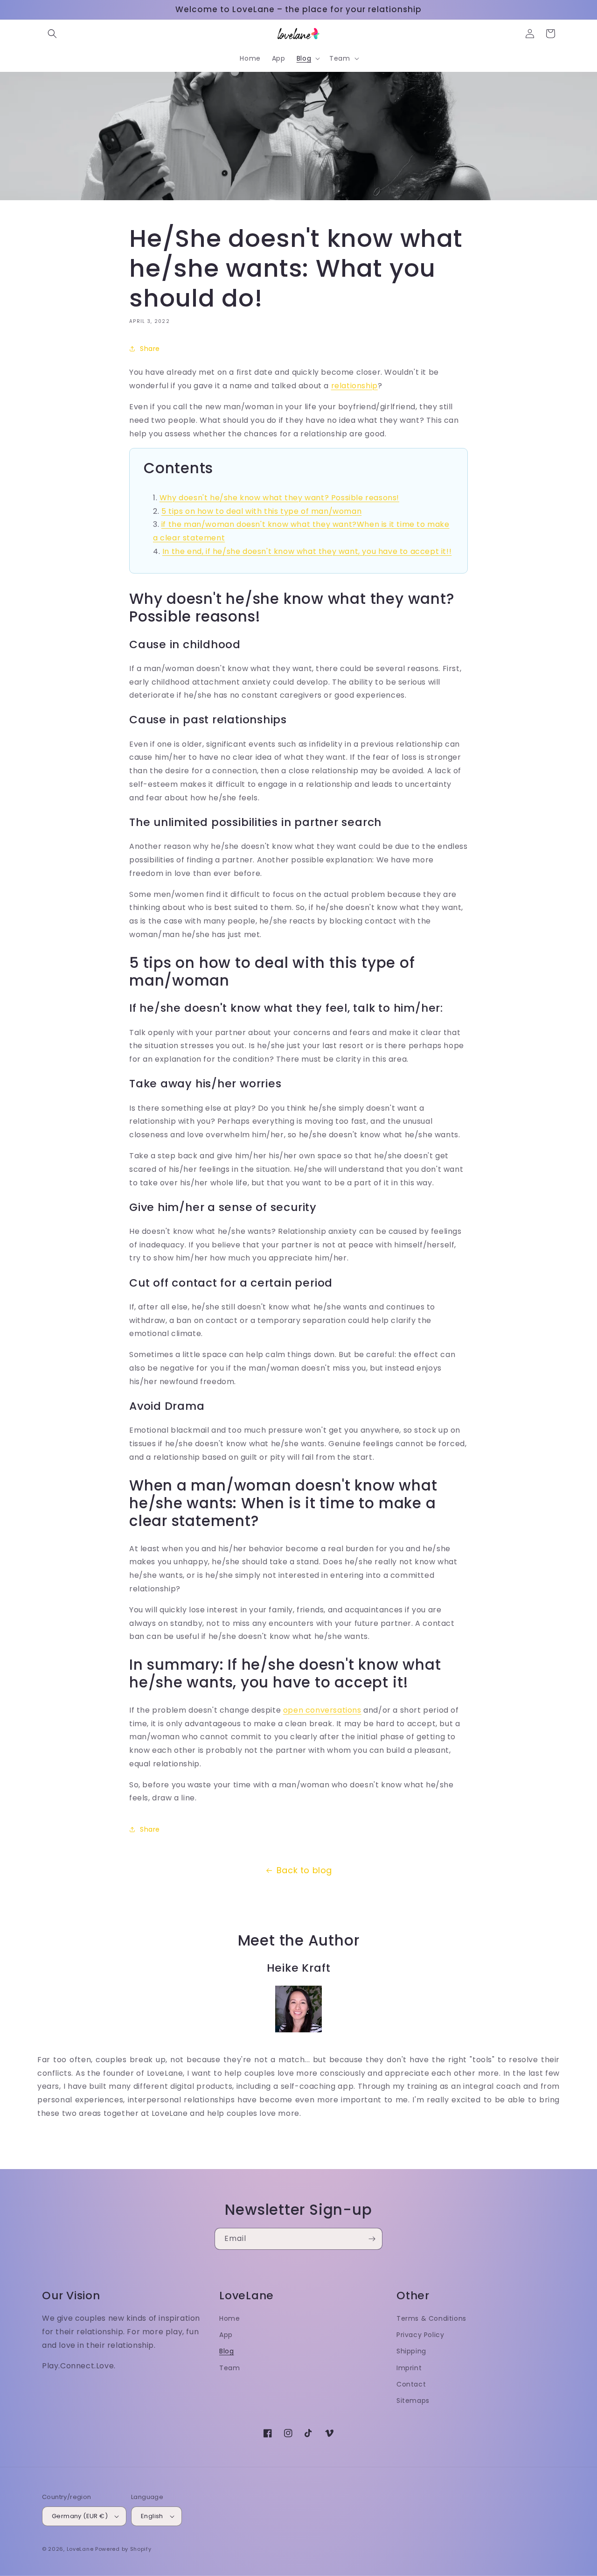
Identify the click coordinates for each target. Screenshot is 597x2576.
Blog (226, 2351)
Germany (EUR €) (80, 2516)
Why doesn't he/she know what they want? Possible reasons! (279, 498)
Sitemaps (413, 2401)
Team (229, 2368)
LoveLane (80, 2549)
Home (229, 2318)
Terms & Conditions (431, 2318)
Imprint (409, 2368)
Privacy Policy (420, 2335)
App (226, 2335)
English (152, 2516)
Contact (411, 2384)
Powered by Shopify (123, 2549)
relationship (354, 386)
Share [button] (150, 349)
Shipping (411, 2351)
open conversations (322, 1710)
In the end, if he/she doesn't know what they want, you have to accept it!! (307, 551)
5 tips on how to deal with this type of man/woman (261, 511)
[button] (52, 34)
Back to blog (304, 1870)
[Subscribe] (372, 2239)
